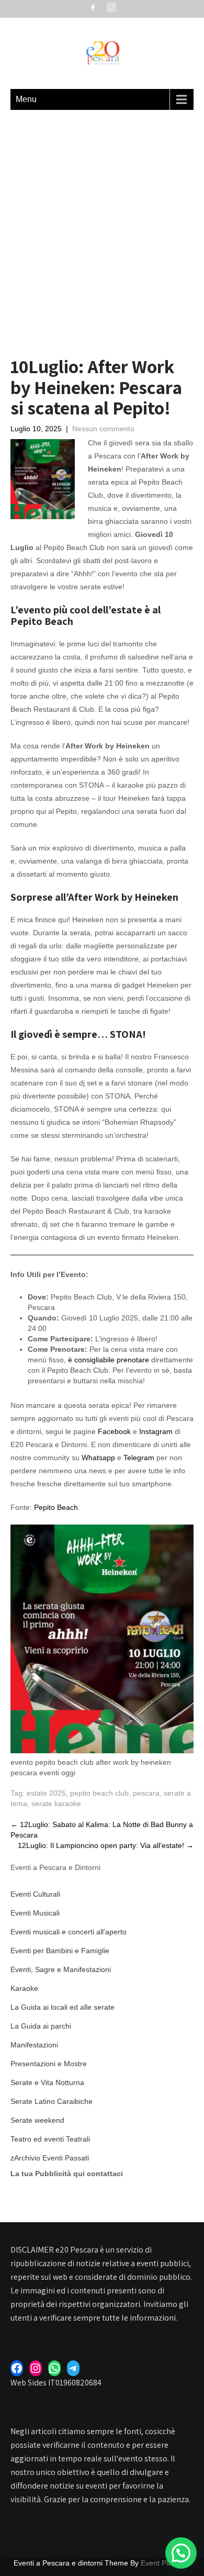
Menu (26, 99)
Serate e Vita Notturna (47, 2082)
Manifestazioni (34, 2045)
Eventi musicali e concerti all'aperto (69, 1932)
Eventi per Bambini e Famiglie (60, 1951)
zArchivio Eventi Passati (50, 2158)
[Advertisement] (102, 217)
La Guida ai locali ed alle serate (63, 2007)
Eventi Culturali (35, 1894)
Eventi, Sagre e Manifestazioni (61, 1969)
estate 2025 (46, 1793)
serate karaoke (56, 1804)
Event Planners (166, 2563)
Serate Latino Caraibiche (52, 2101)
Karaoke (24, 1988)
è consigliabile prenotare (109, 1360)
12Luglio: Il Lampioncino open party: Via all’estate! (106, 1845)
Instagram (155, 1431)
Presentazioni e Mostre (49, 2064)
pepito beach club (99, 1793)
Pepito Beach (56, 1507)
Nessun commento (103, 429)
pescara (146, 1793)
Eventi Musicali (35, 1913)
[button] (181, 2553)
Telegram (138, 1458)
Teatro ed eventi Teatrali (50, 2139)
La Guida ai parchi (41, 2026)
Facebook (114, 1431)
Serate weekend (37, 2120)
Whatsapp (98, 1458)
